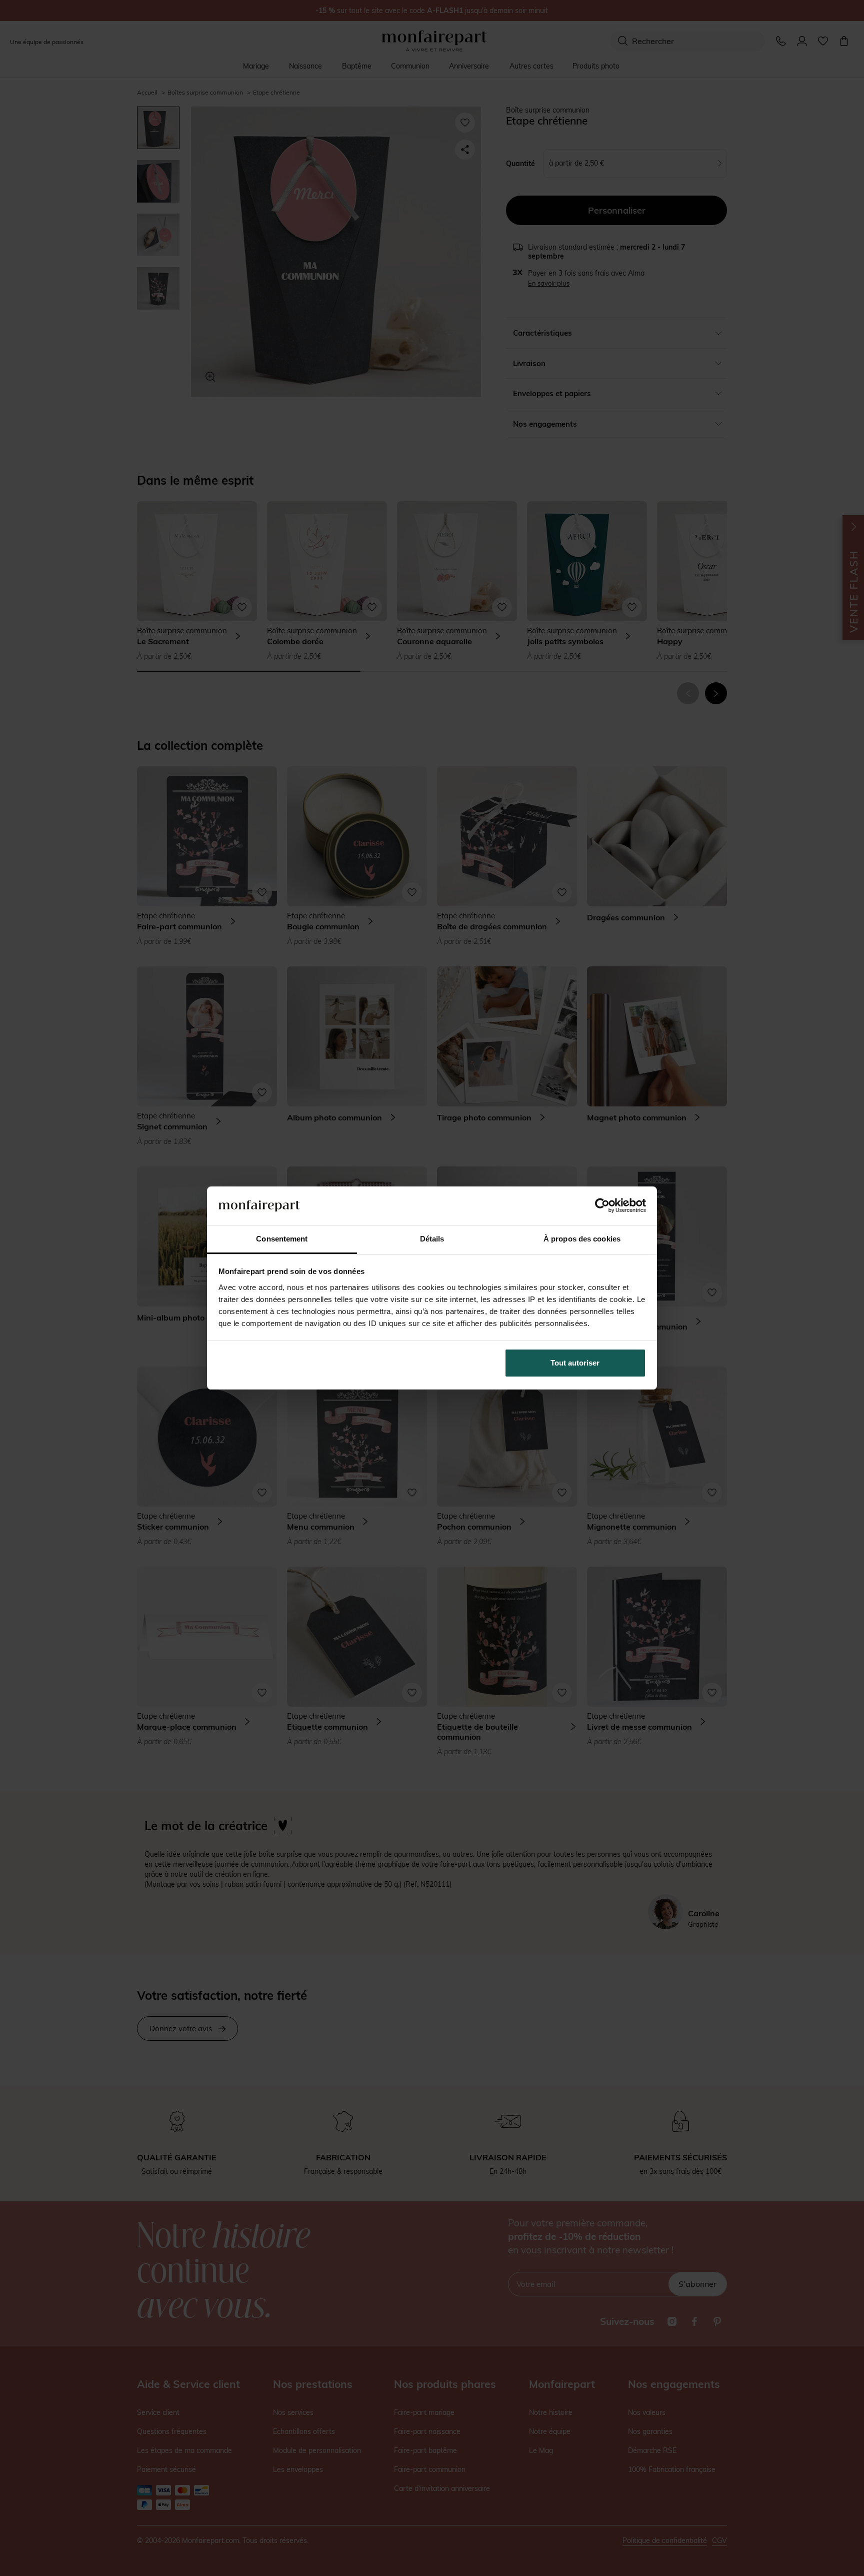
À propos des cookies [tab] (582, 1239)
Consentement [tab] (282, 1239)
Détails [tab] (432, 1239)
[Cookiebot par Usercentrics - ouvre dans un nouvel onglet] (602, 1205)
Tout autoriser (575, 1363)
